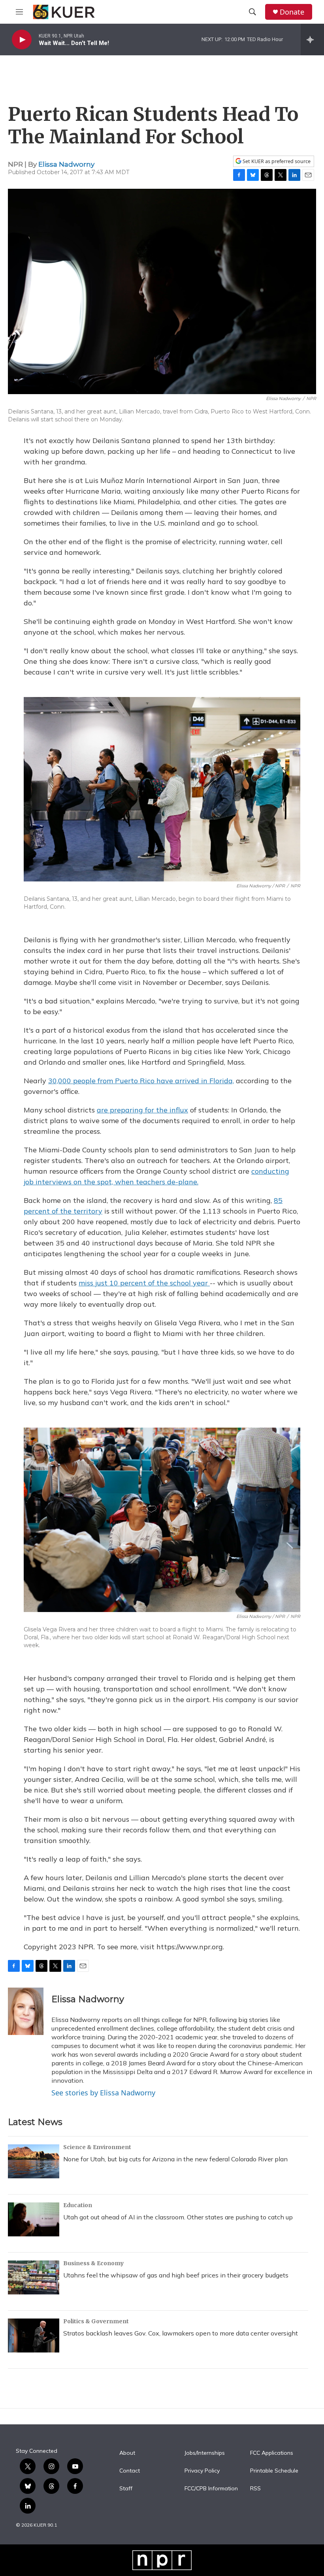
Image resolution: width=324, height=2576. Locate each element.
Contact (130, 2471)
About (127, 2453)
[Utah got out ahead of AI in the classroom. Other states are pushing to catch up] (34, 2219)
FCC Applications (272, 2453)
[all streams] (312, 39)
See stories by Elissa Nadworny (103, 2093)
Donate (292, 12)
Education (78, 2205)
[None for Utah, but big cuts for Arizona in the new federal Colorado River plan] (34, 2161)
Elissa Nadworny (66, 164)
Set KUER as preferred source (276, 161)
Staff (126, 2489)
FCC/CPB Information (211, 2489)
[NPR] (162, 2560)
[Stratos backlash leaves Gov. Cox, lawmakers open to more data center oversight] (34, 2335)
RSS (255, 2489)
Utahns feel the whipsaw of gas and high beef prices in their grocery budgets (176, 2275)
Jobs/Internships (205, 2453)
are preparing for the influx (142, 1110)
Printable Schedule (274, 2471)
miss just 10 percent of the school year (144, 1283)
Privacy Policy (202, 2471)
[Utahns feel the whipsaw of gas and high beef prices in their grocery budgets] (34, 2277)
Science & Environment (97, 2147)
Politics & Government (96, 2321)
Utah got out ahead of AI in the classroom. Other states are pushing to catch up (178, 2217)
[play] (22, 40)
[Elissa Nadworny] (26, 2011)
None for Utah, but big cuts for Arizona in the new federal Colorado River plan (175, 2159)
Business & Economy (93, 2263)
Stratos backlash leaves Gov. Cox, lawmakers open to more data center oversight (181, 2333)
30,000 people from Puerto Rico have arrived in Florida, (141, 1081)
